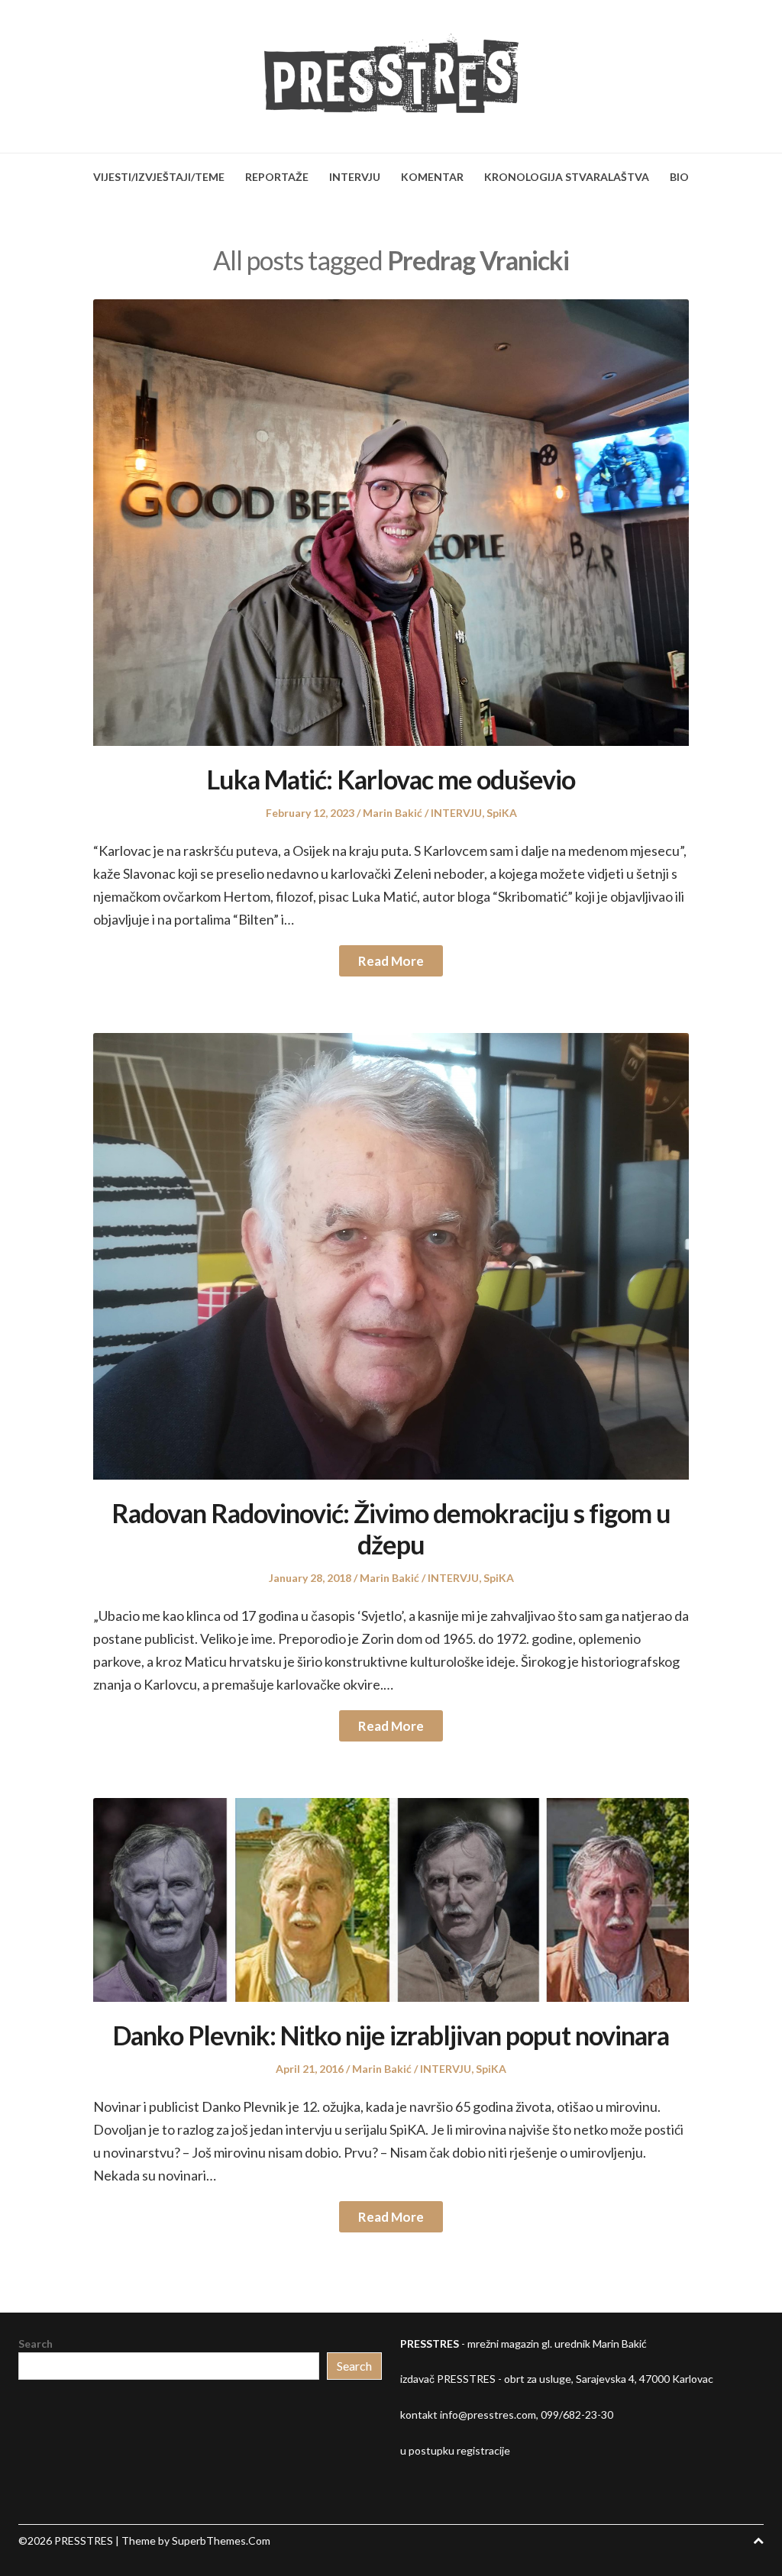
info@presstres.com (488, 2415)
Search (36, 2344)
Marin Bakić (393, 813)
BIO (679, 177)
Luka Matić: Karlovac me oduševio (391, 779)
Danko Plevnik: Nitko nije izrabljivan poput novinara (391, 2035)
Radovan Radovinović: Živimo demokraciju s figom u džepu (391, 1528)
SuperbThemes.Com (221, 2540)
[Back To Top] (758, 2540)
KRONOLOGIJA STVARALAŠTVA (567, 177)
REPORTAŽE (277, 177)
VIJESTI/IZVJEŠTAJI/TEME (159, 177)
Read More (391, 961)
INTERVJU (355, 177)
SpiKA (502, 813)
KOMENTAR (432, 177)
